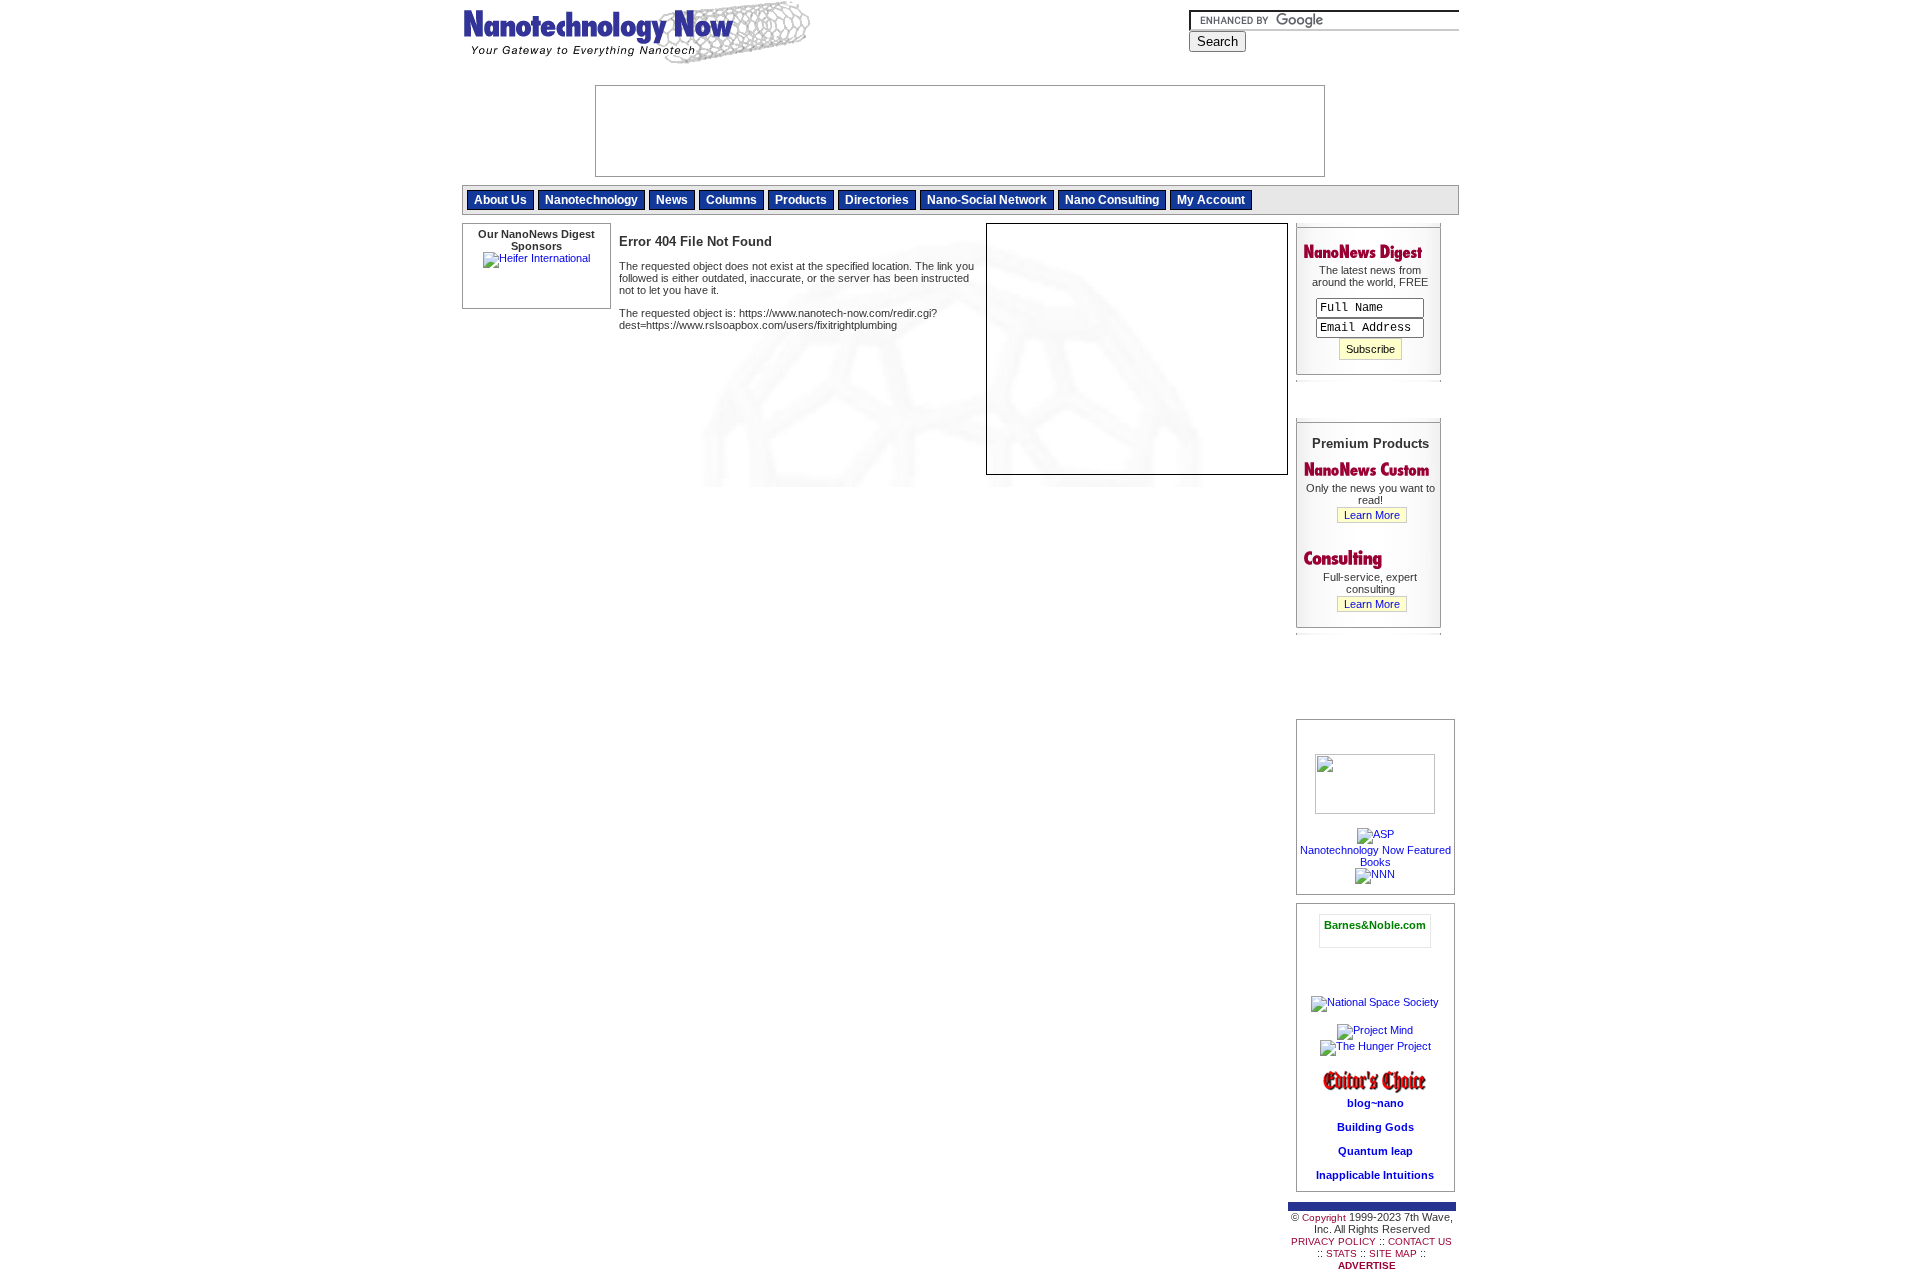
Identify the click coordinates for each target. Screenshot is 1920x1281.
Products (801, 200)
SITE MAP (1393, 1253)
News (672, 200)
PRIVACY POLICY (1333, 1241)
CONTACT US (1420, 1241)
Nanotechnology (591, 200)
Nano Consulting (1112, 200)
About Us (500, 200)
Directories (877, 200)
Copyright (1324, 1217)
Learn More (1372, 515)
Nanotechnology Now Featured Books (1375, 856)
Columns (731, 200)
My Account (1211, 200)
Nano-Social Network (987, 200)
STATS (1341, 1253)
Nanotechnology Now (636, 35)
